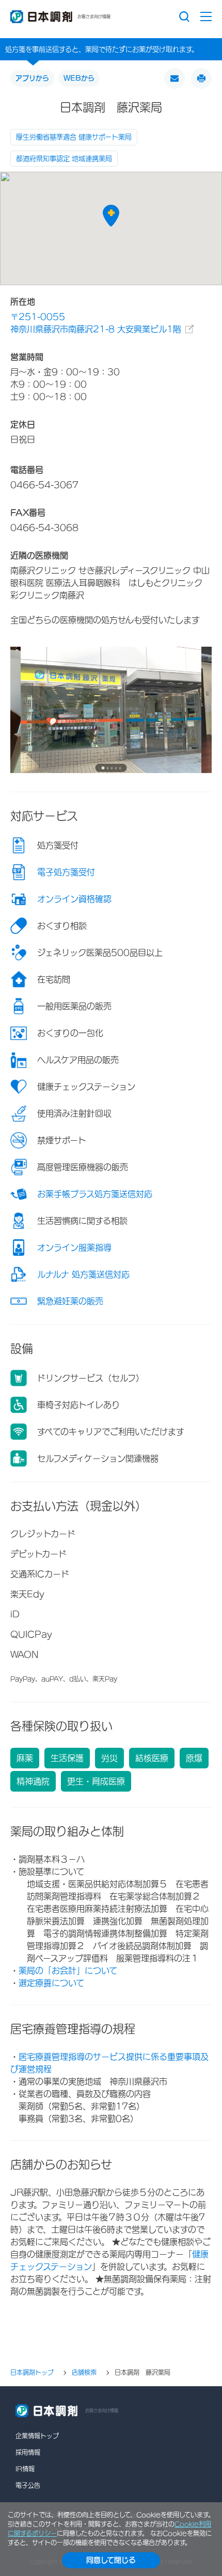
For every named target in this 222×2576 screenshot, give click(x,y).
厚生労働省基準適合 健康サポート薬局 (74, 137)
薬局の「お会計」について (68, 1971)
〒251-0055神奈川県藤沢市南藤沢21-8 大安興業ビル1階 (96, 323)
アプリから (32, 78)
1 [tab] (103, 768)
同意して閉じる (111, 2560)
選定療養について (51, 1983)
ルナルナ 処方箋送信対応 (83, 1274)
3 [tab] (112, 768)
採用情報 (28, 2452)
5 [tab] (120, 768)
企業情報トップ (37, 2436)
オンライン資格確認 (74, 899)
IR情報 (25, 2469)
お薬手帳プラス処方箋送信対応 (95, 1194)
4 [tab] (116, 768)
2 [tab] (107, 768)
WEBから (79, 78)
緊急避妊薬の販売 (70, 1301)
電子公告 (28, 2485)
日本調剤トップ (32, 2373)
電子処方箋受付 (66, 872)
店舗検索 (84, 2373)
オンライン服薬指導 (74, 1248)
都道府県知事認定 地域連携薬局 (64, 159)
